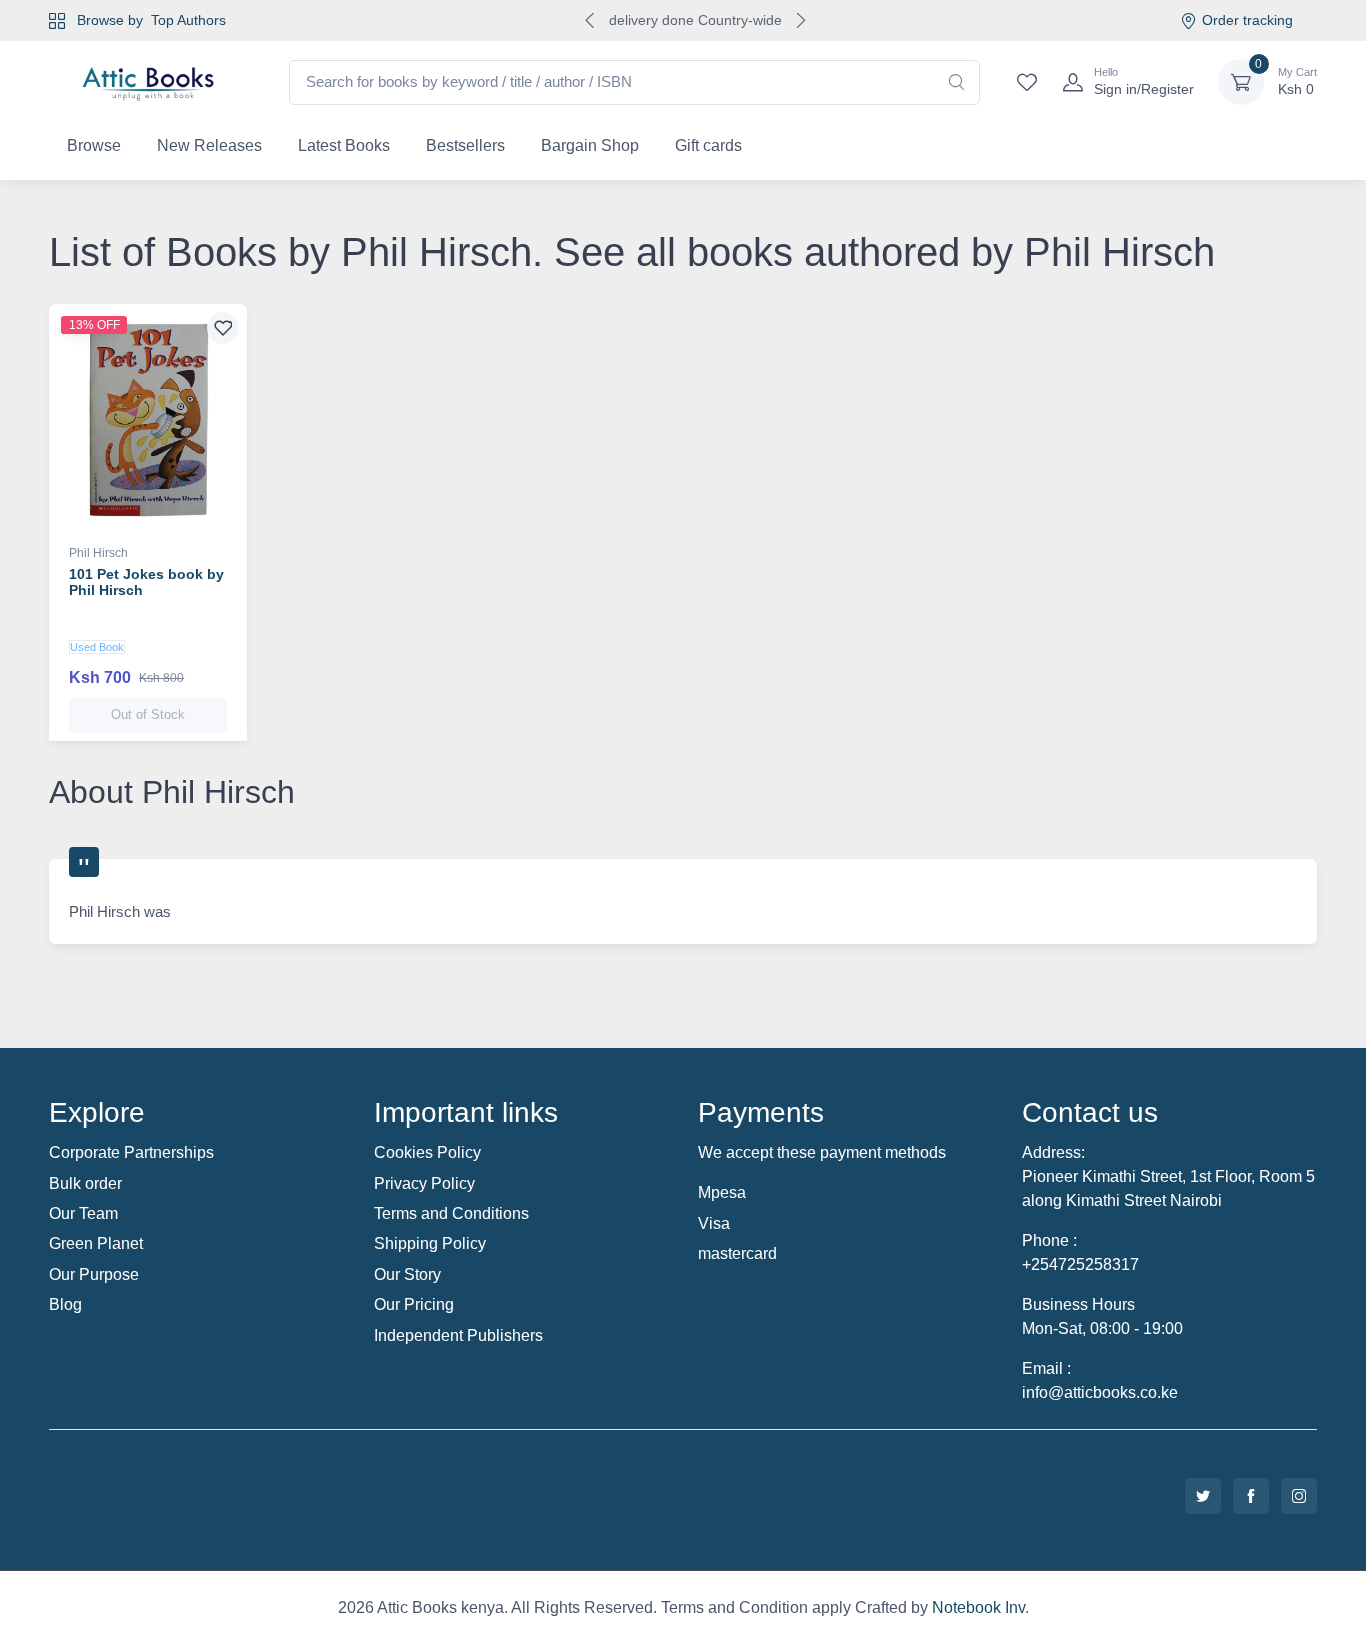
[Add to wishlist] (223, 328)
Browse (94, 145)
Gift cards (708, 145)
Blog (65, 1304)
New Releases (209, 145)
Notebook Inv (978, 1607)
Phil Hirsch (98, 553)
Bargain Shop (590, 145)
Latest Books (344, 145)
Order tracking (1247, 20)
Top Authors (188, 20)
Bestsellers (465, 145)
